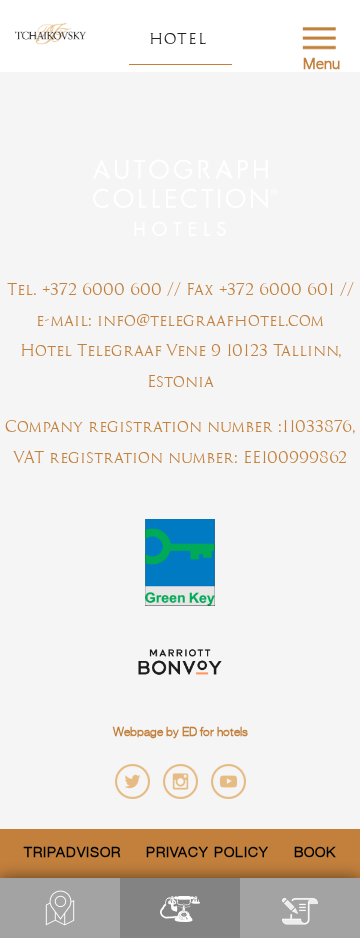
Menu (321, 64)
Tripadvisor (72, 853)
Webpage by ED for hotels (180, 733)
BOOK (300, 908)
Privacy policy (207, 853)
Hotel (178, 38)
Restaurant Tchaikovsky (50, 35)
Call (180, 908)
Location (60, 908)
